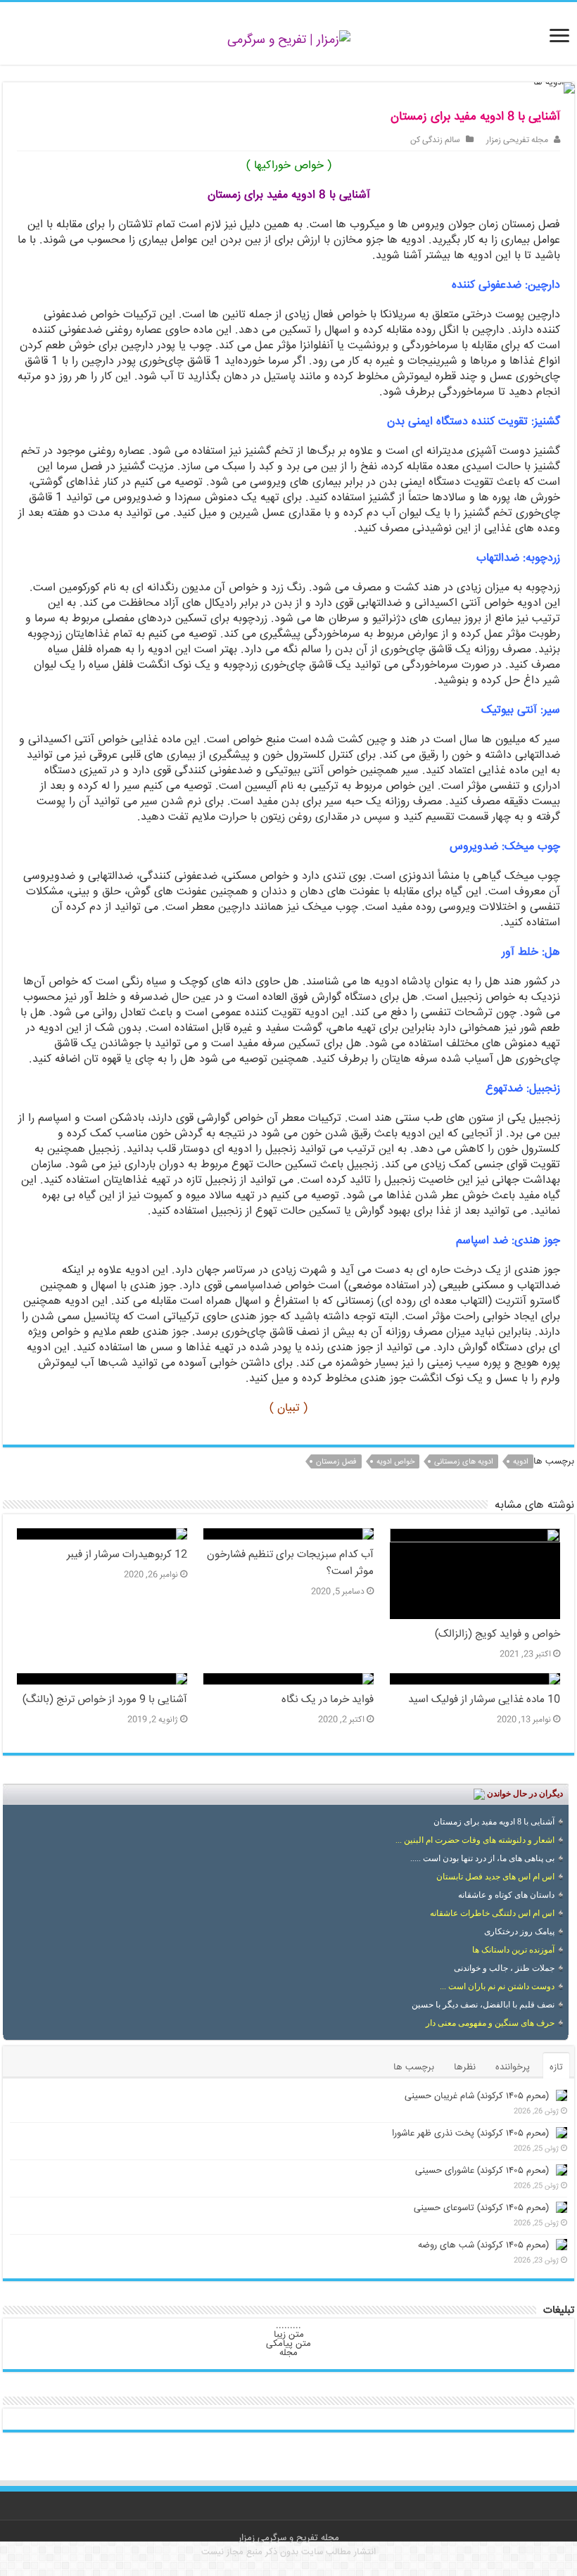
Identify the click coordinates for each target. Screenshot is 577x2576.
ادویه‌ (521, 1462)
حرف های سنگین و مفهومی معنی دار (490, 2023)
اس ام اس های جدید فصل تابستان (495, 1877)
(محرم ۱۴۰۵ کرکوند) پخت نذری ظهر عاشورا (470, 2133)
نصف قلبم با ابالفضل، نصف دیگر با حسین (483, 2005)
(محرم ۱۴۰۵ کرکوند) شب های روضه (483, 2245)
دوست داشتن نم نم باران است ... (497, 1986)
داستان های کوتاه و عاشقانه (506, 1895)
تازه (556, 2067)
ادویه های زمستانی (464, 1462)
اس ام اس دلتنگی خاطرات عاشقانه (492, 1913)
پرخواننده (513, 2067)
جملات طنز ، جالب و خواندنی (504, 1968)
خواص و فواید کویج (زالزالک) (497, 1635)
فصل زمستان (336, 1462)
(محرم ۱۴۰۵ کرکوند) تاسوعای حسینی (481, 2208)
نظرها (465, 2067)
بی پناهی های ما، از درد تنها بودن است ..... (482, 1858)
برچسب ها (414, 2067)
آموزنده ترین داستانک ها (513, 1950)
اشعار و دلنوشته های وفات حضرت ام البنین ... (475, 1840)
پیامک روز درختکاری (519, 1931)
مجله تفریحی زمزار (517, 140)
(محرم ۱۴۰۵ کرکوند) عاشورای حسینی (482, 2171)
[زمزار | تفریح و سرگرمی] (289, 41)
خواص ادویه (395, 1462)
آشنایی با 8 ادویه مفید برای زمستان (494, 1822)
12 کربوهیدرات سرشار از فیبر (127, 1555)
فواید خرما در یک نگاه (328, 1700)
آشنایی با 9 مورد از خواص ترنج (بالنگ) (105, 1700)
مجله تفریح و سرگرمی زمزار (289, 2538)
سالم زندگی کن (435, 140)
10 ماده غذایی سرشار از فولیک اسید (484, 1700)
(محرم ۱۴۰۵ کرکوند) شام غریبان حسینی (477, 2096)
